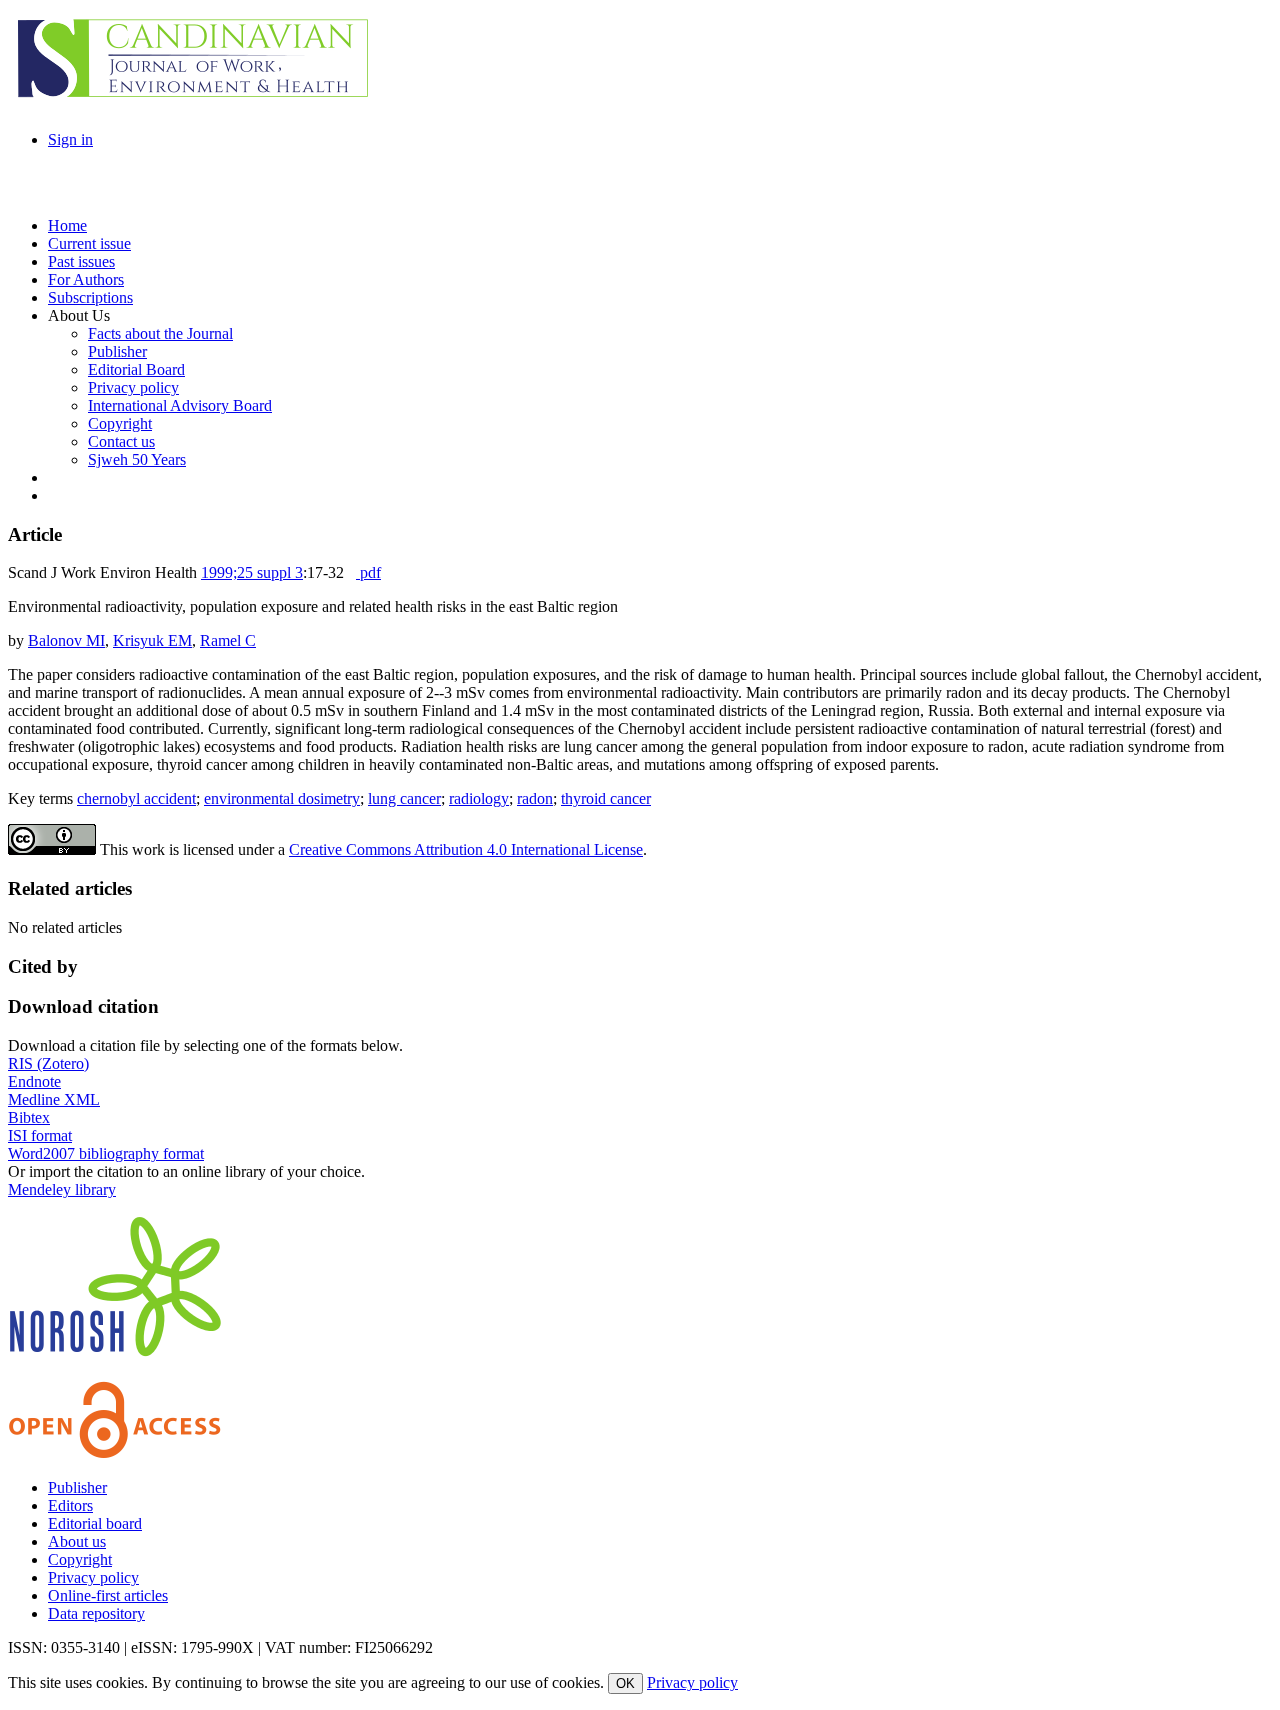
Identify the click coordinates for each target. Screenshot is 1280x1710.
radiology (479, 798)
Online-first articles (108, 1595)
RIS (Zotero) (48, 1063)
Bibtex (29, 1117)
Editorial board (95, 1523)
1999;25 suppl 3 (252, 572)
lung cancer (404, 798)
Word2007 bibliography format (106, 1153)
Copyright (80, 1559)
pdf (368, 572)
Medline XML (54, 1099)
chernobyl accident (136, 798)
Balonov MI (66, 640)
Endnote (34, 1081)
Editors (70, 1505)
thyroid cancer (606, 798)
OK (625, 1683)
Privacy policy (93, 1577)
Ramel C (228, 640)
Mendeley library (62, 1189)
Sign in (70, 139)
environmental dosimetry (282, 798)
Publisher (77, 1487)
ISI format (40, 1135)
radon (535, 798)
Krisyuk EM (152, 640)
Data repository (96, 1613)
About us (77, 1541)
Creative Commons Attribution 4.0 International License (466, 849)
